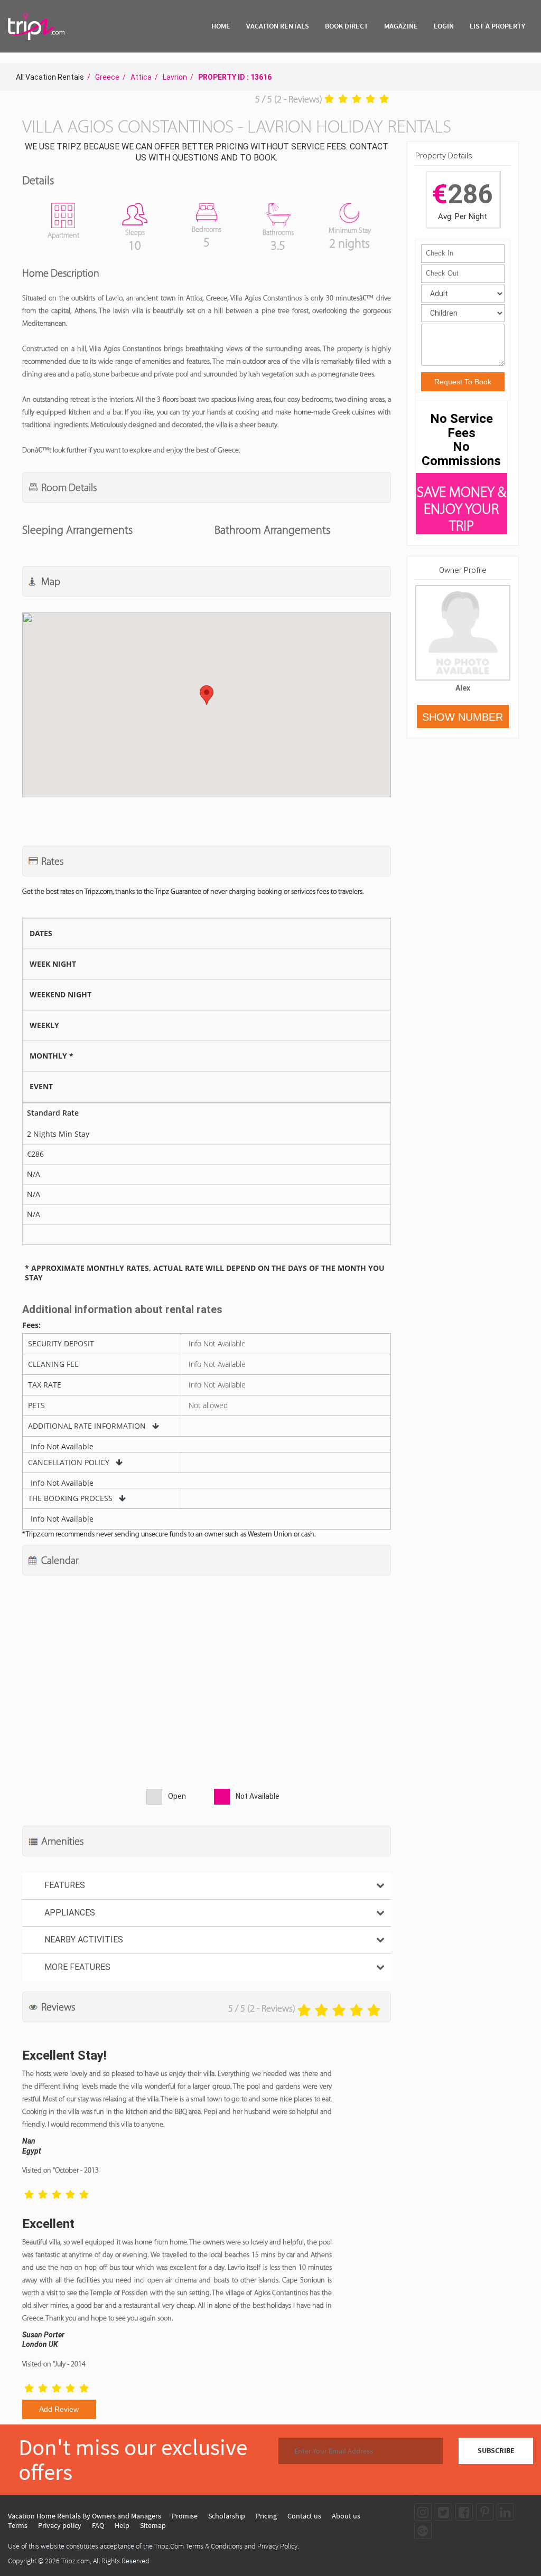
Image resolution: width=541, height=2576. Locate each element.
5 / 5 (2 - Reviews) (289, 99)
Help (122, 2525)
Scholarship (227, 2516)
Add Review (59, 2409)
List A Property (497, 26)
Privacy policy (60, 2525)
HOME (221, 26)
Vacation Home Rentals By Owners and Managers (85, 2516)
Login (444, 26)
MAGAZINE (401, 26)
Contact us (304, 2516)
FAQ (98, 2525)
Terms (18, 2525)
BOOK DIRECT (347, 26)
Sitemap (153, 2525)
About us (346, 2516)
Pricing (266, 2516)
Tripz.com (76, 2561)
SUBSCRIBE (496, 2450)
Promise (185, 2516)
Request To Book (463, 382)
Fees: (31, 1325)
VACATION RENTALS (278, 26)
